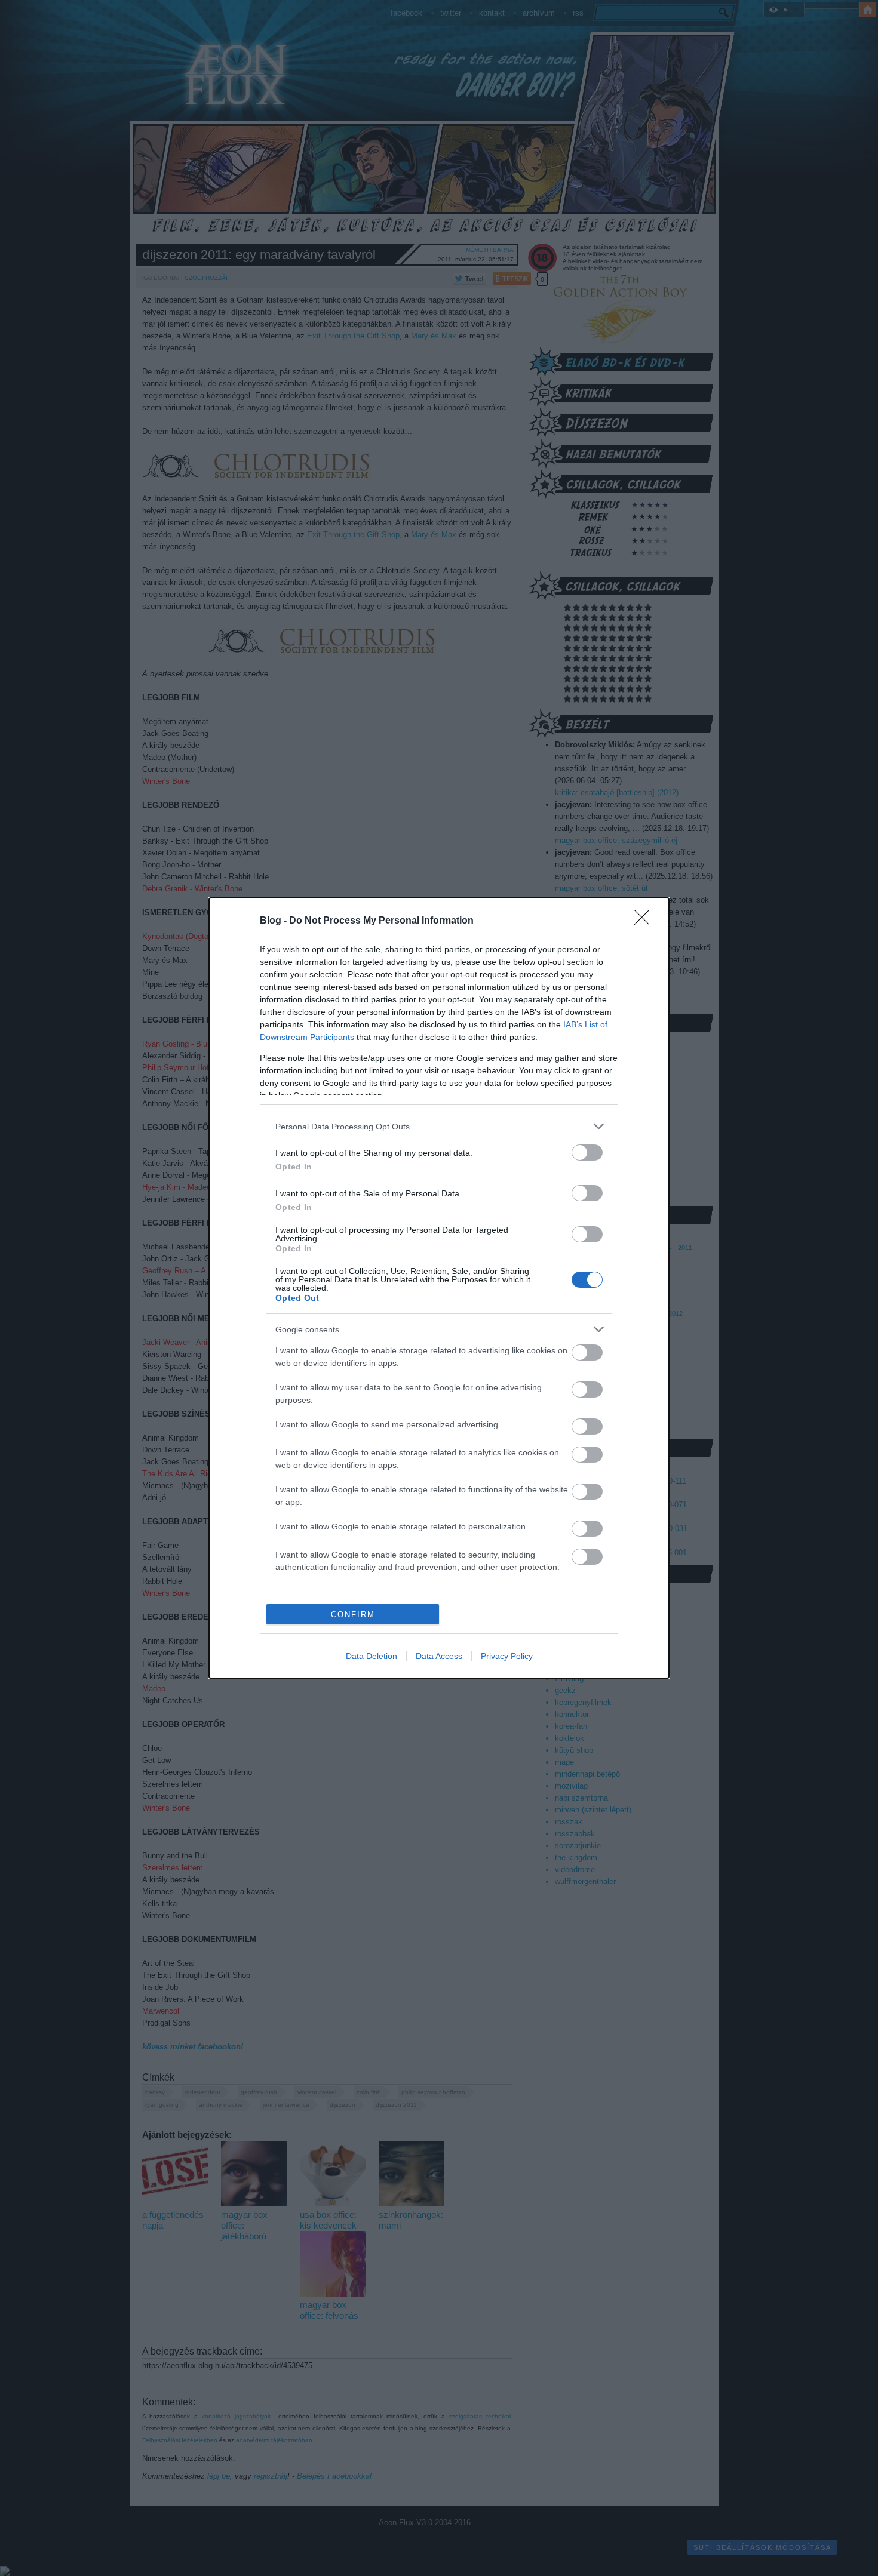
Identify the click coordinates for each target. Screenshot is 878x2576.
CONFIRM (353, 1615)
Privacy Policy (507, 1656)
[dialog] (439, 1288)
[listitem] (439, 1126)
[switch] (587, 1152)
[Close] (646, 921)
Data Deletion (372, 1656)
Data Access (439, 1656)
